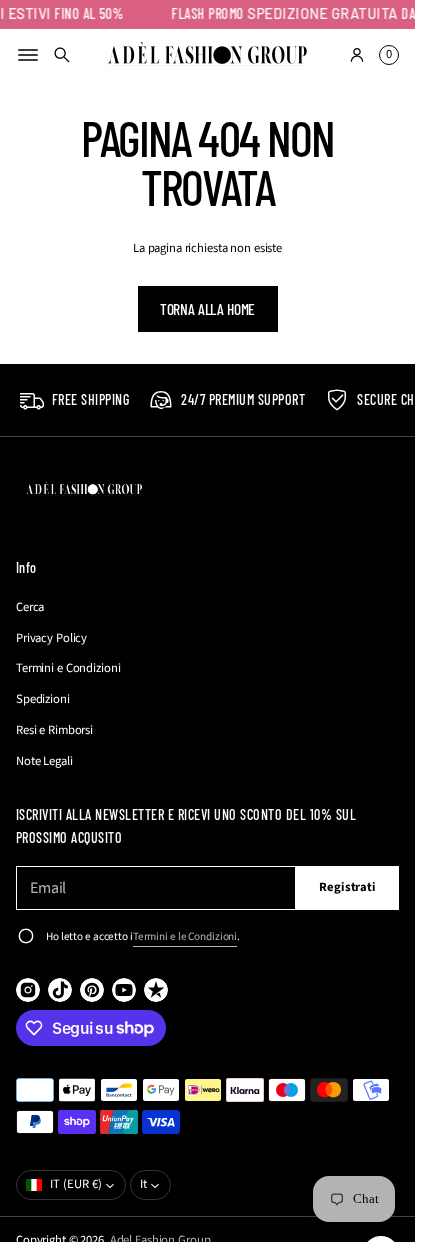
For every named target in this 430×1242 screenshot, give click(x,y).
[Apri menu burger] (28, 55)
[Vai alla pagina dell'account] (357, 55)
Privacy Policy (51, 638)
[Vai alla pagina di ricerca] (62, 55)
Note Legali (44, 761)
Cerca (30, 607)
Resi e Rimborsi (54, 730)
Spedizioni (43, 699)
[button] (62, 55)
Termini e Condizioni (68, 668)
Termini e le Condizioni (185, 936)
